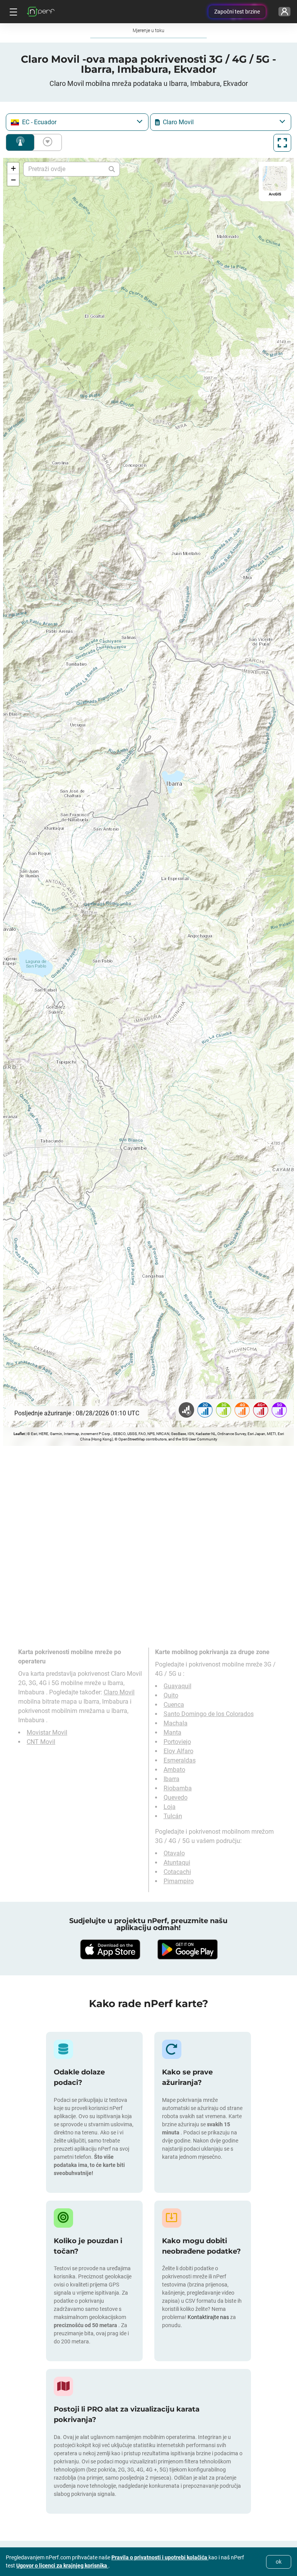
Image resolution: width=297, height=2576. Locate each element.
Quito (171, 1695)
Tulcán (173, 1816)
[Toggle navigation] (12, 12)
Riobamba (178, 1788)
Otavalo (174, 1853)
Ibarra (172, 1779)
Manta (172, 1732)
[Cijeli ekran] (282, 143)
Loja (170, 1807)
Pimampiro (179, 1881)
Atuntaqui (177, 1863)
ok (279, 2562)
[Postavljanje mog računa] (284, 12)
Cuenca (174, 1705)
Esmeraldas (180, 1760)
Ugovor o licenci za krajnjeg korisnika (62, 2566)
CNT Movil (41, 1742)
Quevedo (176, 1798)
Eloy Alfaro (178, 1751)
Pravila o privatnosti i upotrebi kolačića (160, 2557)
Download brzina (46, 142)
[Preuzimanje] (110, 1949)
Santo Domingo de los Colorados (209, 1714)
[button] (13, 168)
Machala (176, 1723)
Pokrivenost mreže (20, 142)
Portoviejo (177, 1742)
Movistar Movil (47, 1732)
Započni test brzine (237, 12)
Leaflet (19, 1434)
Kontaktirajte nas (209, 2317)
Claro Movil (119, 1692)
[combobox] (77, 122)
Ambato (174, 1770)
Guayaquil (178, 1686)
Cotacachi (177, 1872)
